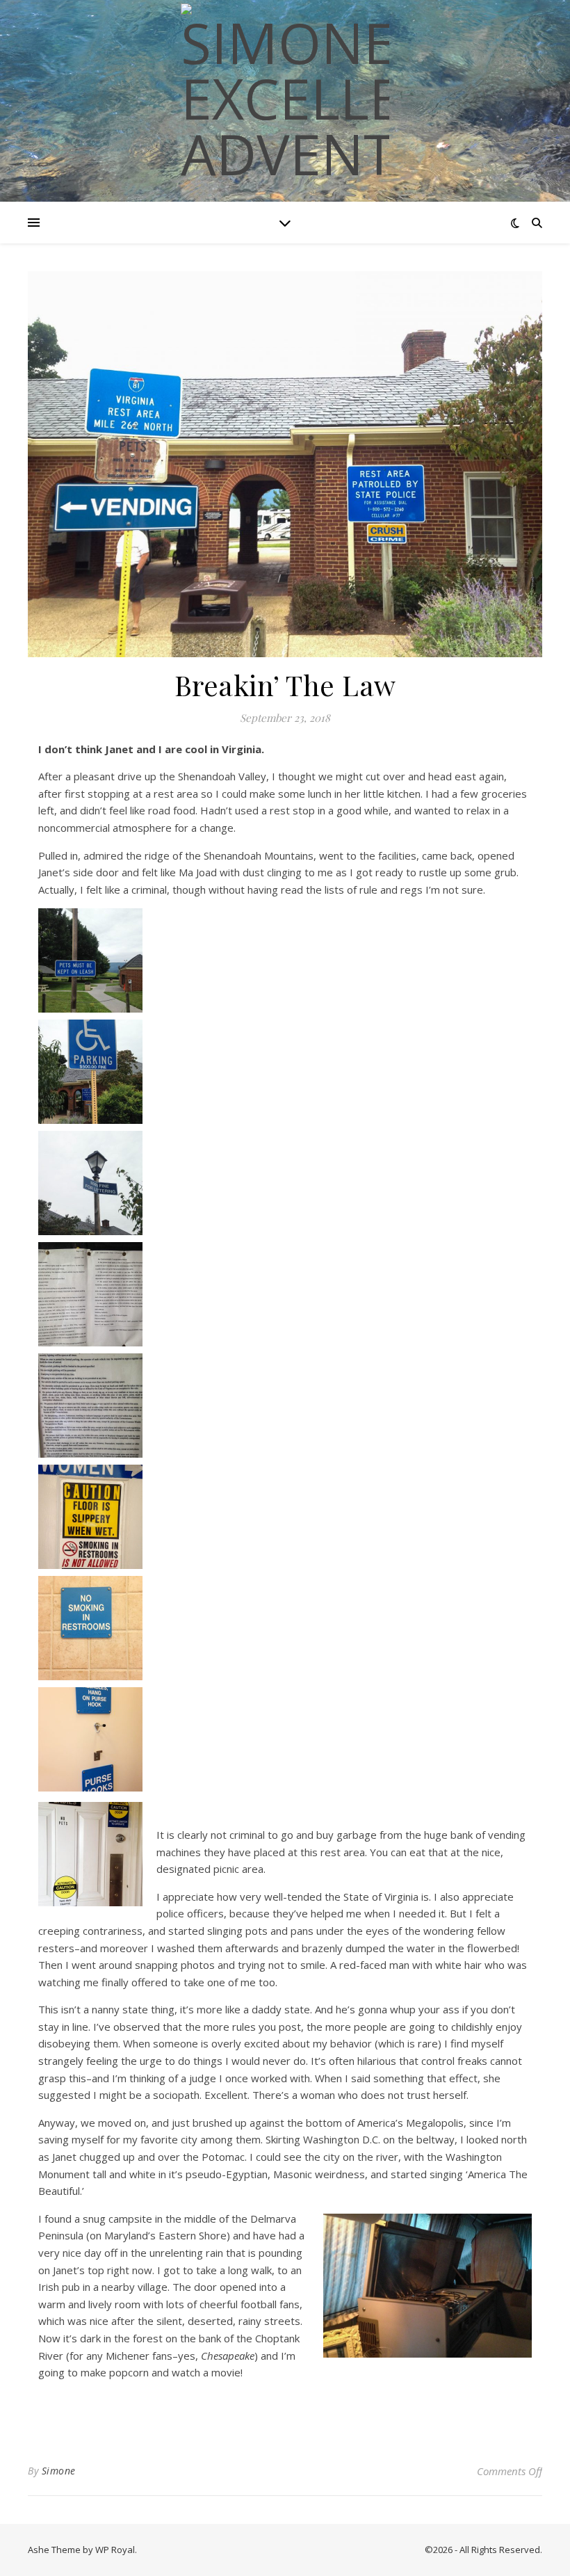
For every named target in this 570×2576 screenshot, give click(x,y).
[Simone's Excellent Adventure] (285, 92)
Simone (59, 2471)
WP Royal (115, 2550)
